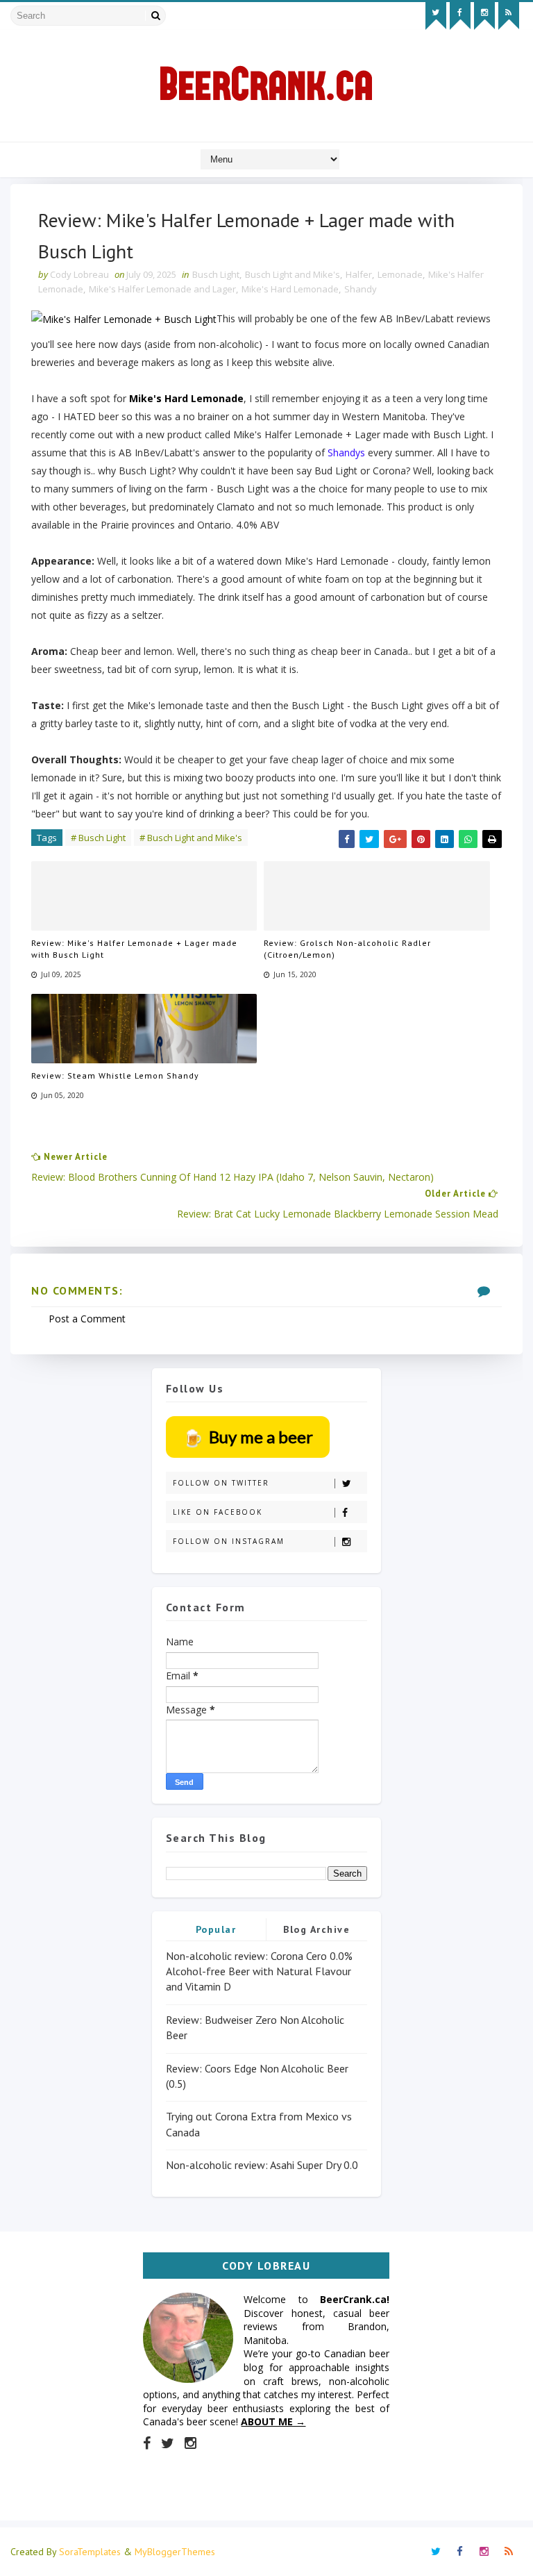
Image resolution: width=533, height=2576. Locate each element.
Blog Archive (316, 1929)
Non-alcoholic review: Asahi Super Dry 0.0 (262, 2165)
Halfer (359, 274)
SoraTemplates (90, 2552)
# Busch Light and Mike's (191, 838)
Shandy (361, 289)
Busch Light (216, 274)
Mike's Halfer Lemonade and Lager (162, 289)
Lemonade (400, 274)
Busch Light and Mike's (293, 274)
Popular (216, 1929)
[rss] (509, 16)
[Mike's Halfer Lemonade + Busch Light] (124, 318)
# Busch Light (98, 838)
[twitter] (436, 16)
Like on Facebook (218, 1512)
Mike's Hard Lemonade (290, 289)
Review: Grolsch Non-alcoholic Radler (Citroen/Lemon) (347, 949)
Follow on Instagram (229, 1541)
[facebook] (460, 16)
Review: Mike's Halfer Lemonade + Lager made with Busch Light (134, 949)
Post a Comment (87, 1319)
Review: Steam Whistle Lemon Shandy (115, 1075)
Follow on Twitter (221, 1483)
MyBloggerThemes (175, 2552)
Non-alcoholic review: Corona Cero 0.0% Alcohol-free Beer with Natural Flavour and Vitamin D (259, 1971)
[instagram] (484, 16)
